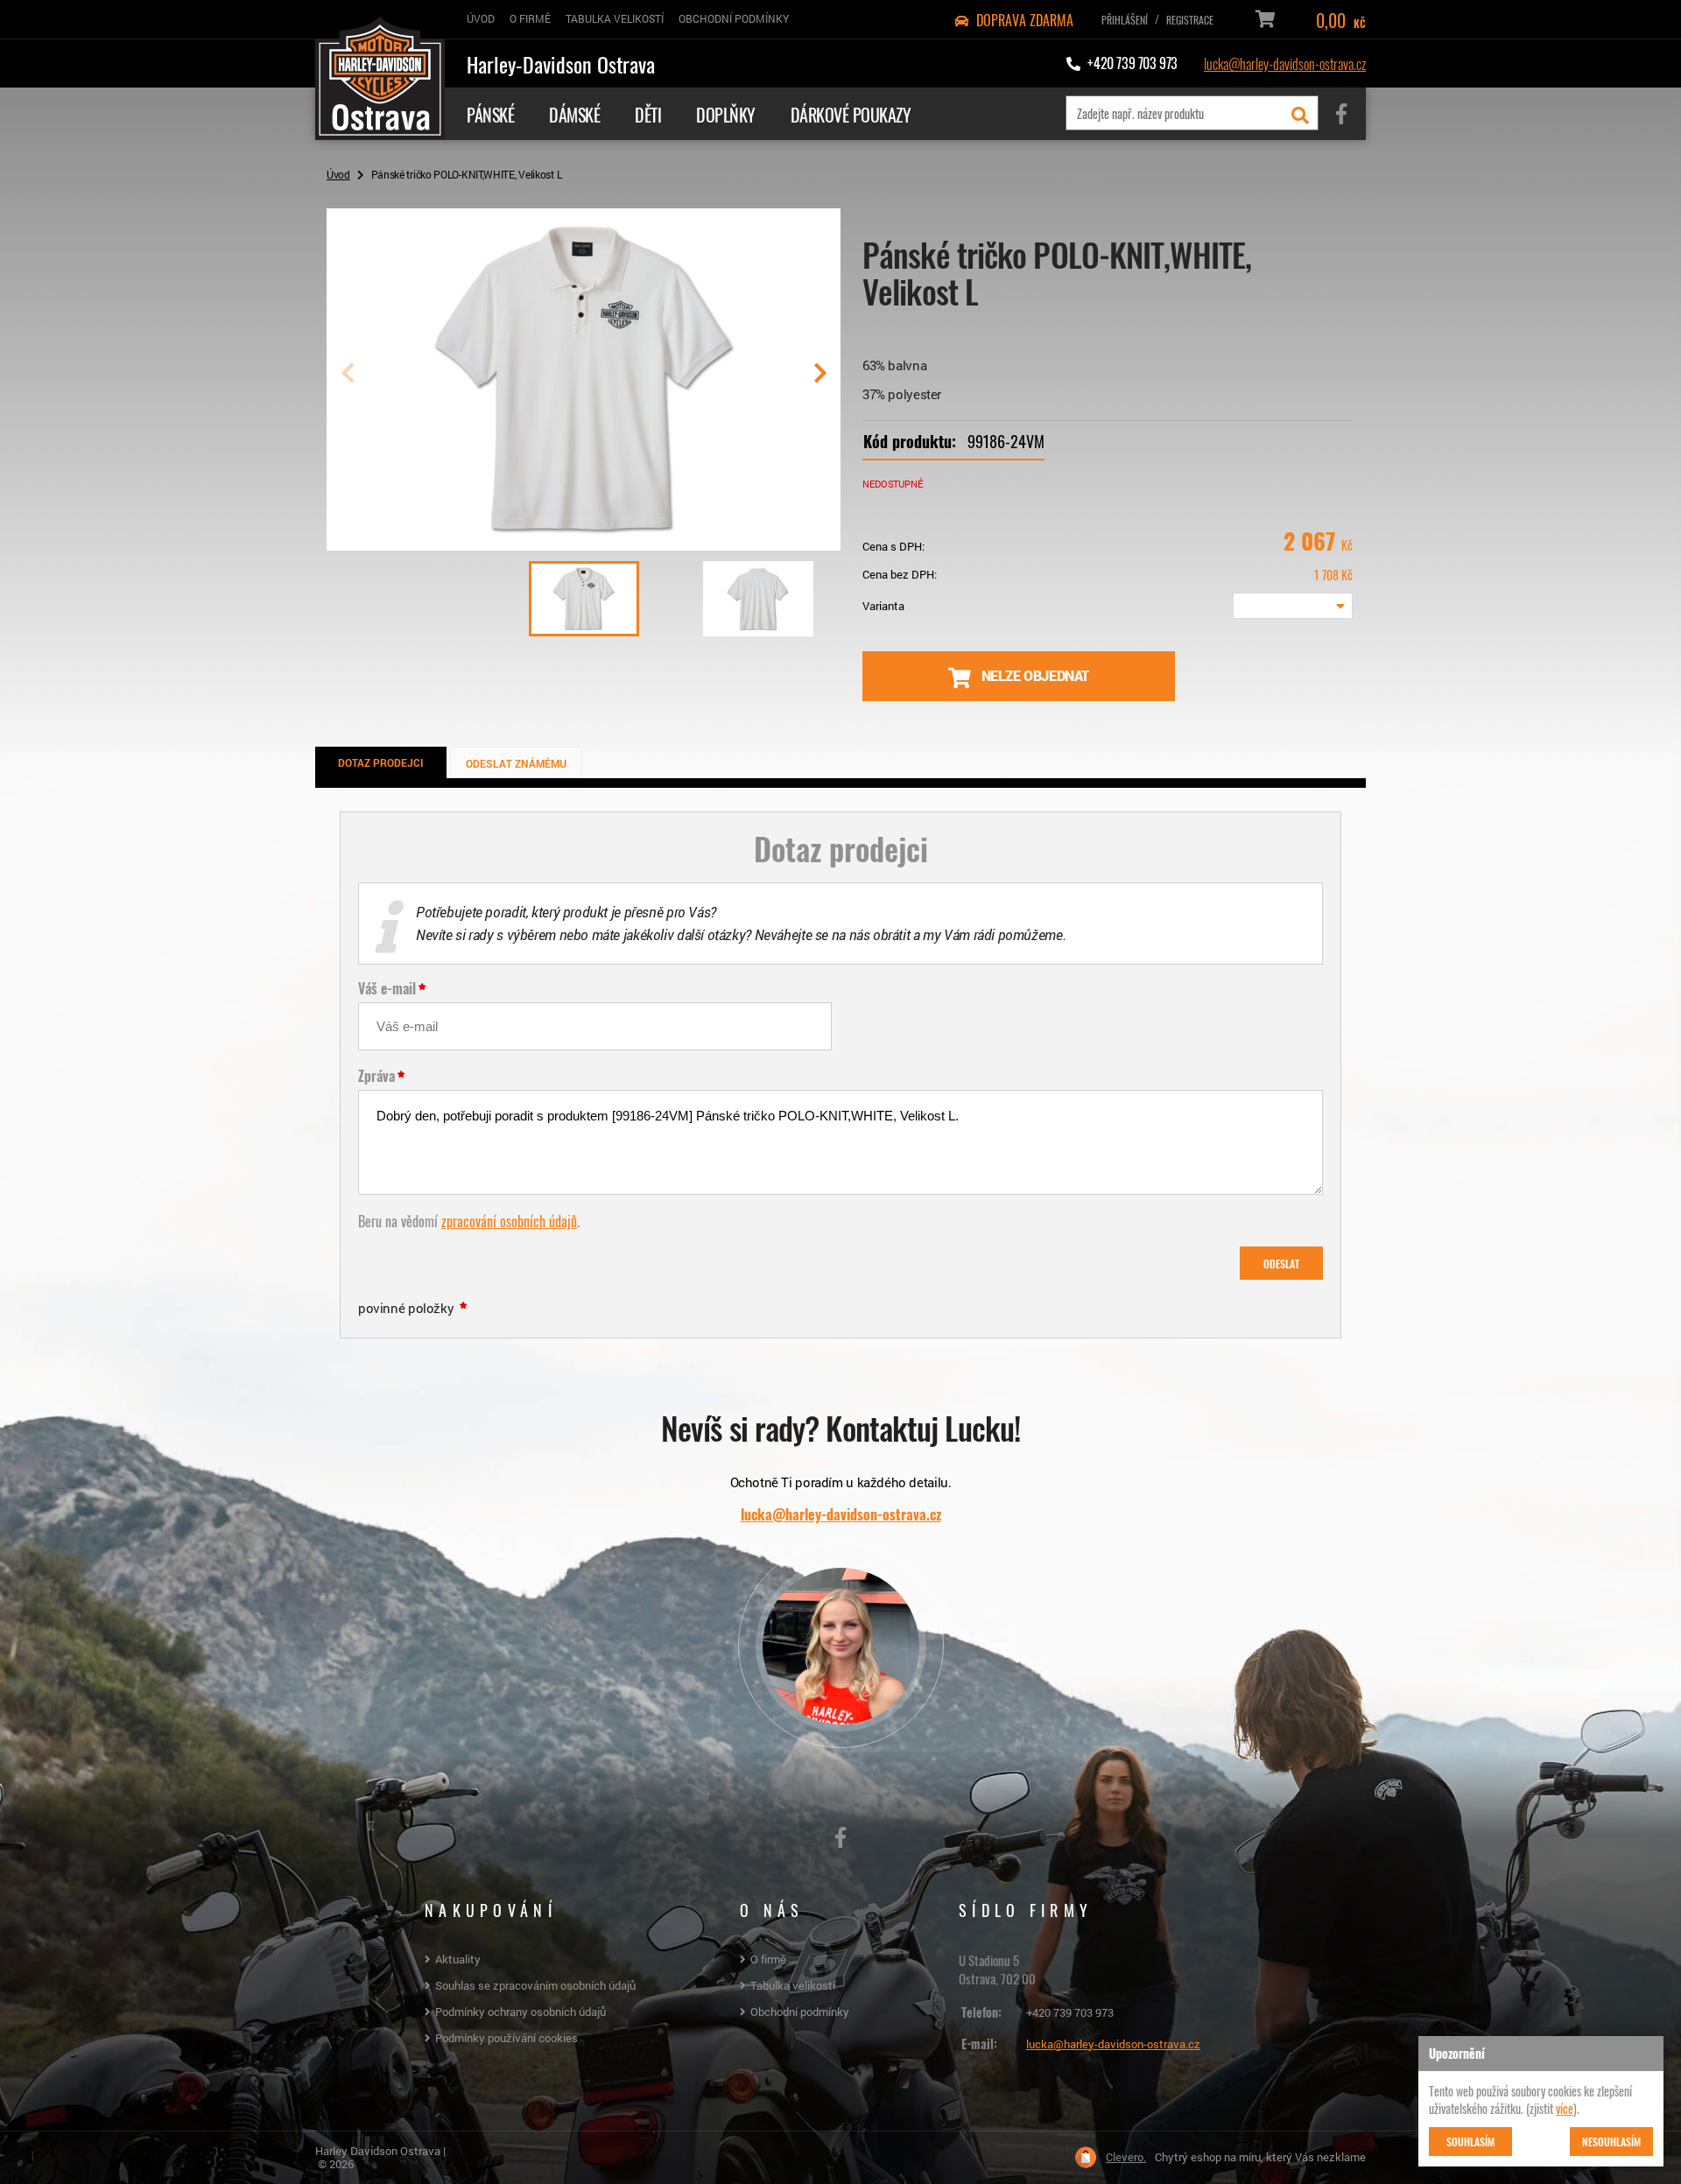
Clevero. (1126, 2157)
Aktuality (458, 1959)
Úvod (338, 174)
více (1565, 2108)
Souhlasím (1470, 2141)
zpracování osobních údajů (509, 1220)
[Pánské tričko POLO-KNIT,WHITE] (584, 544)
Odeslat (1281, 1263)
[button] (820, 380)
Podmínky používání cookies (506, 2038)
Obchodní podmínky (800, 2012)
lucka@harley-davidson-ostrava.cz (1285, 63)
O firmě (768, 1959)
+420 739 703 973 (1070, 2012)
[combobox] (1293, 606)
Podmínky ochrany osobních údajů (520, 2012)
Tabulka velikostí (793, 1985)
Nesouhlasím (1611, 2141)
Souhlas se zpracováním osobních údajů (535, 1985)
